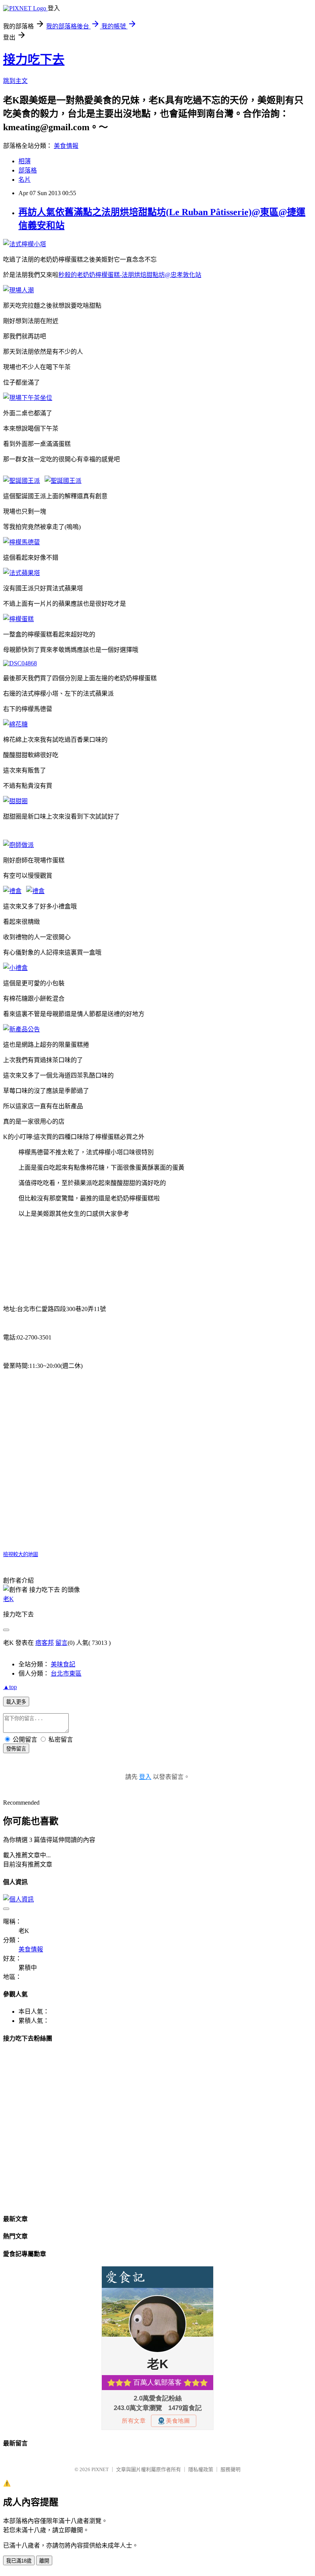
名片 (25, 180)
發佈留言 (16, 1749)
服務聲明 (230, 2469)
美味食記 (63, 1664)
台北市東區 (66, 1673)
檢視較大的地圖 (21, 1554)
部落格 (28, 170)
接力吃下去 (34, 60)
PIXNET (100, 2469)
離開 (44, 2561)
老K (8, 1599)
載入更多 (16, 1702)
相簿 (25, 161)
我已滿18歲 (19, 2561)
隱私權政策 (201, 2469)
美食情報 (66, 146)
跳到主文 (15, 81)
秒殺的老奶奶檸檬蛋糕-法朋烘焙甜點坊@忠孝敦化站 (130, 275)
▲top (10, 1687)
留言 (61, 1643)
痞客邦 (45, 1643)
